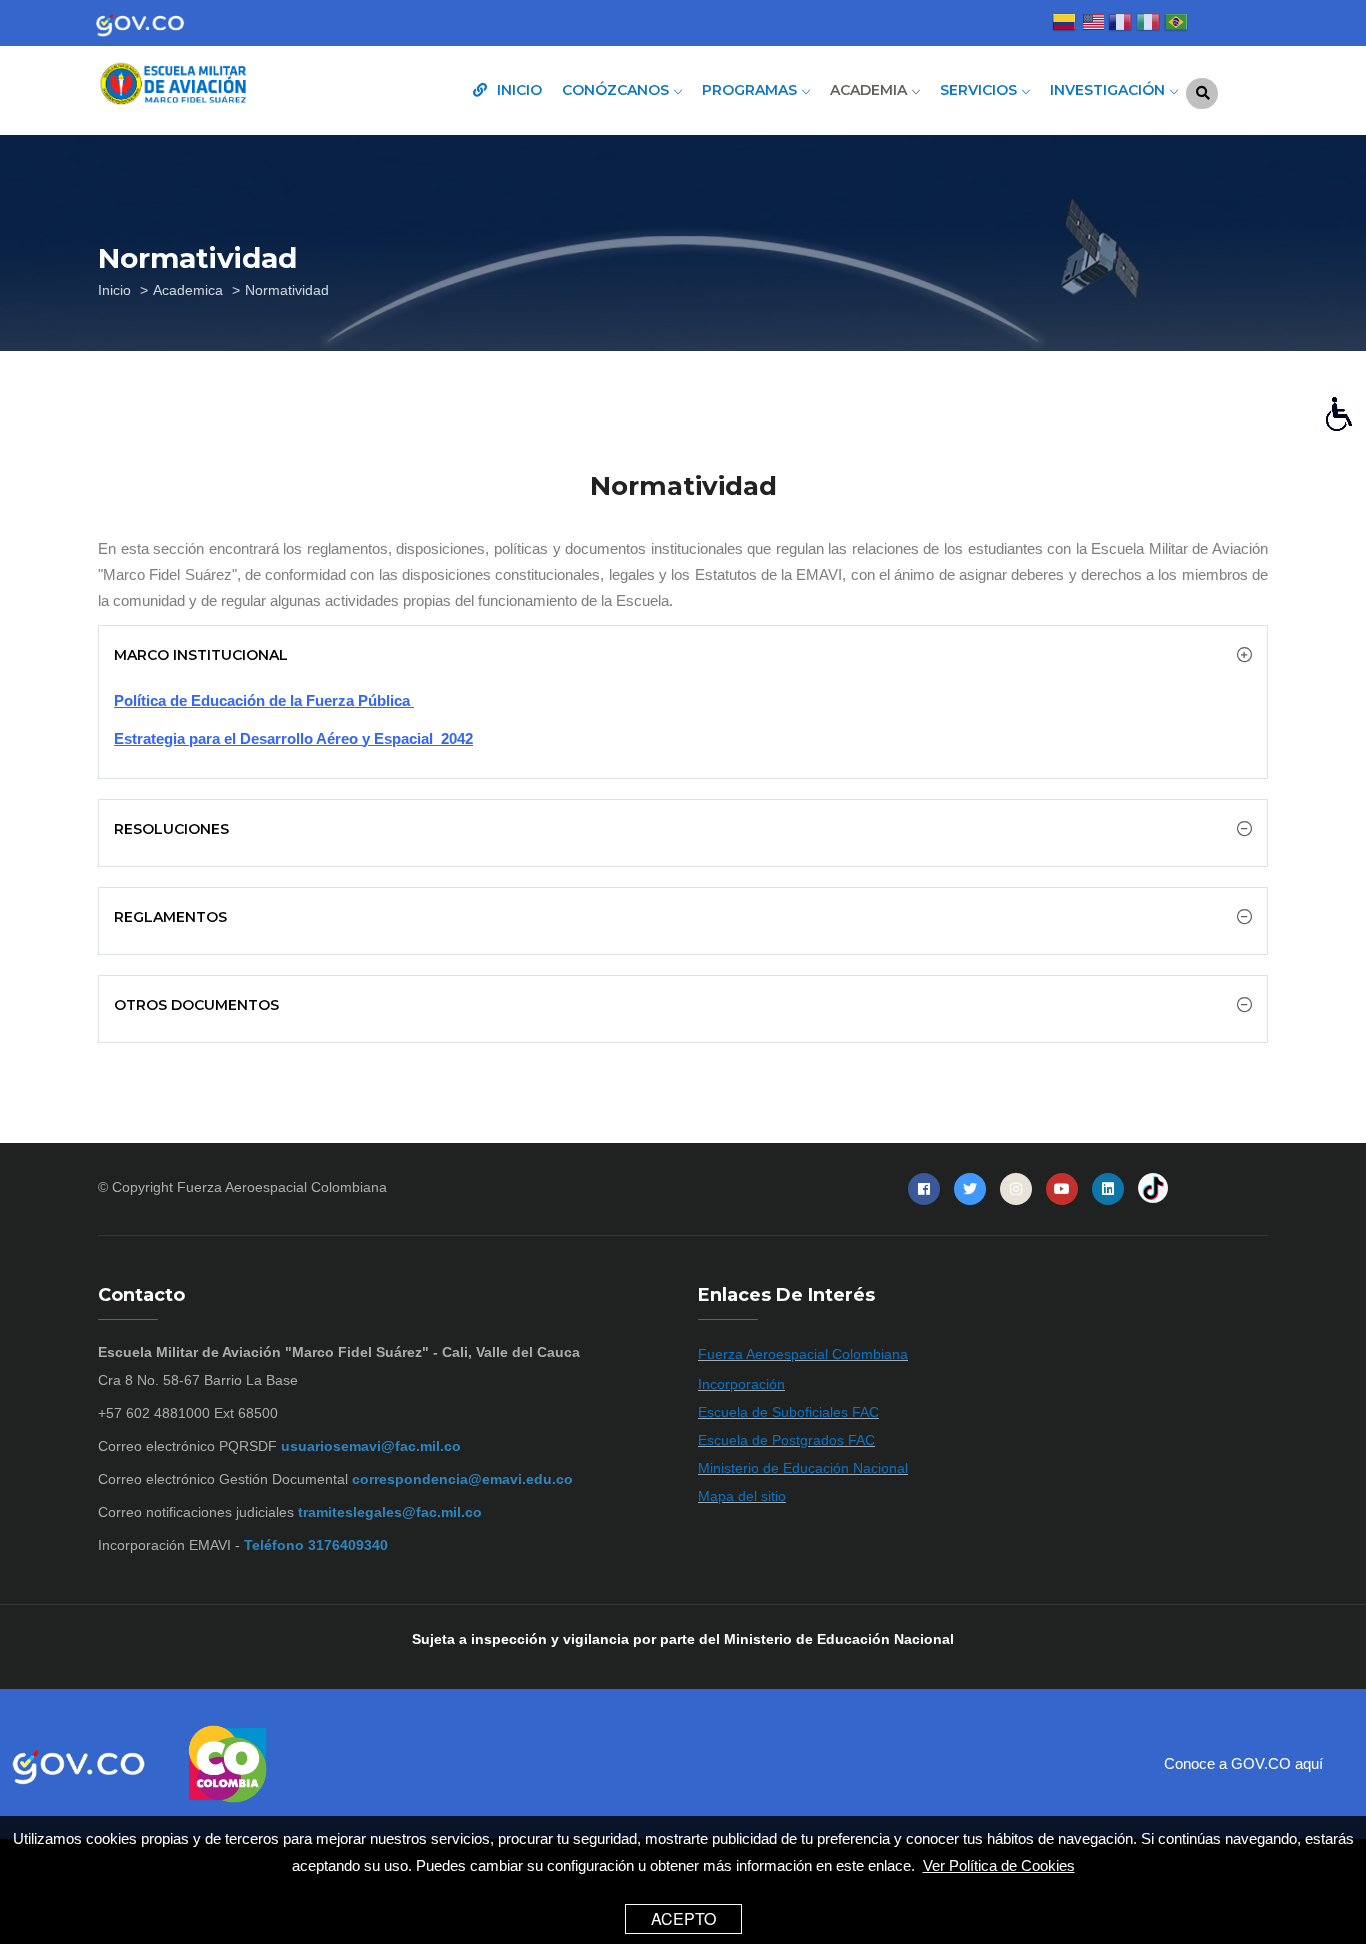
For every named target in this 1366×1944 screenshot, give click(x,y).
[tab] (683, 655)
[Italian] (1148, 24)
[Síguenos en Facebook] (924, 1189)
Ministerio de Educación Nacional (803, 1468)
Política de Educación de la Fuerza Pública (264, 700)
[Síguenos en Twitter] (970, 1189)
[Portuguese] (1176, 24)
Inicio (114, 290)
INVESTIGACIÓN (1109, 90)
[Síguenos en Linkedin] (1108, 1189)
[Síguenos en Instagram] (1016, 1189)
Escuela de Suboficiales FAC (788, 1412)
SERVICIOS (980, 90)
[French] (1120, 24)
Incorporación (741, 1384)
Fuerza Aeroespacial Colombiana (282, 1187)
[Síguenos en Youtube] (1062, 1189)
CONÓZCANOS (617, 90)
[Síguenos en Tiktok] (1153, 1189)
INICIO (517, 90)
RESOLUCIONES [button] (171, 829)
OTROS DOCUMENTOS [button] (196, 1005)
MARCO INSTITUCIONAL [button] (201, 655)
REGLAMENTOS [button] (170, 917)
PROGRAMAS (751, 90)
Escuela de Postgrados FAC (786, 1440)
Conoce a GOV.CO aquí (1243, 1763)
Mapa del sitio (742, 1496)
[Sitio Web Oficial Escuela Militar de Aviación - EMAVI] (233, 86)
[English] (1092, 24)
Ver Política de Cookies (999, 1864)
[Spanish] (1064, 24)
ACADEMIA (870, 90)
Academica (188, 290)
